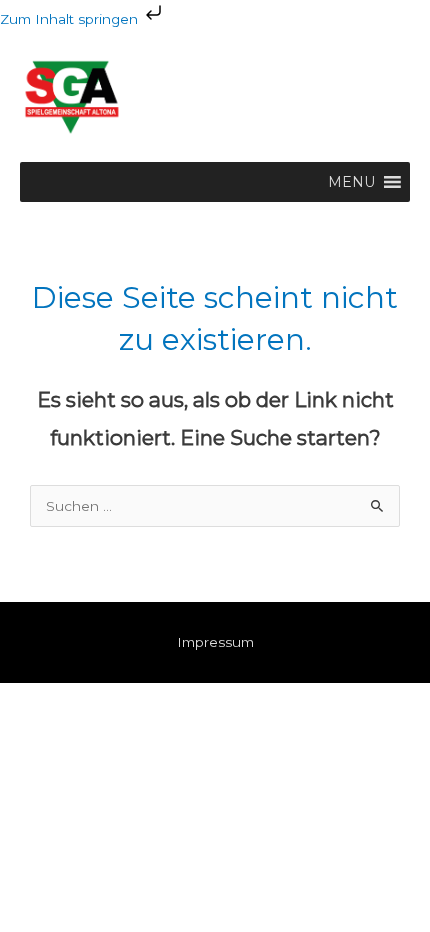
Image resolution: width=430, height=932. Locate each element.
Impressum (215, 642)
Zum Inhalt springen (71, 19)
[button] (351, 182)
